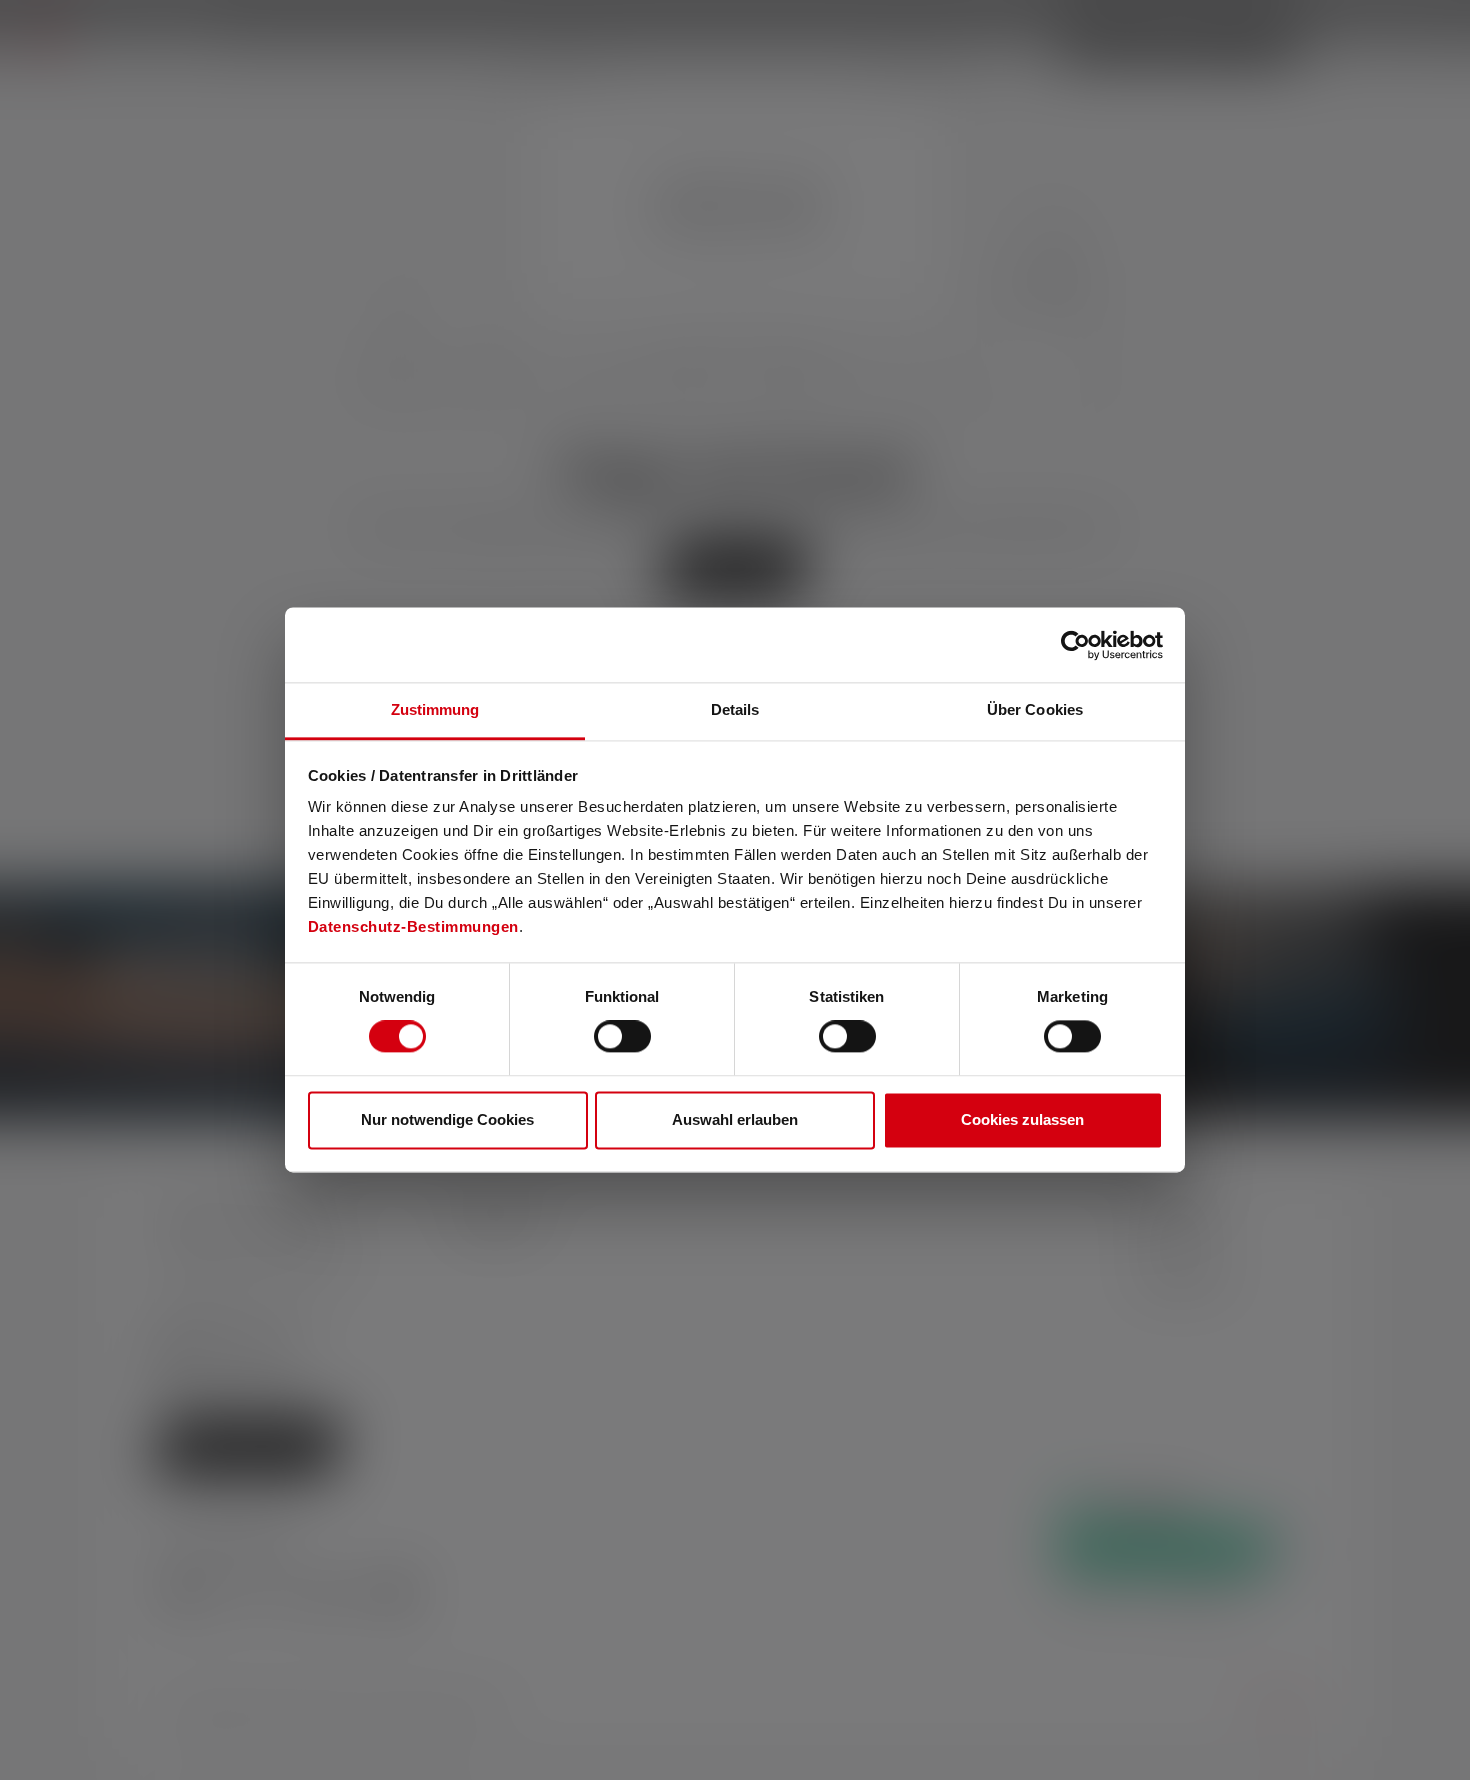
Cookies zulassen (1022, 1119)
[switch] (622, 1037)
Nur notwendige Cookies (447, 1119)
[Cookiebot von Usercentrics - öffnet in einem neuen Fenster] (1075, 645)
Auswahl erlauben (735, 1119)
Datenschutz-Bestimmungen (413, 926)
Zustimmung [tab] (435, 709)
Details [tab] (735, 709)
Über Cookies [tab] (1035, 709)
